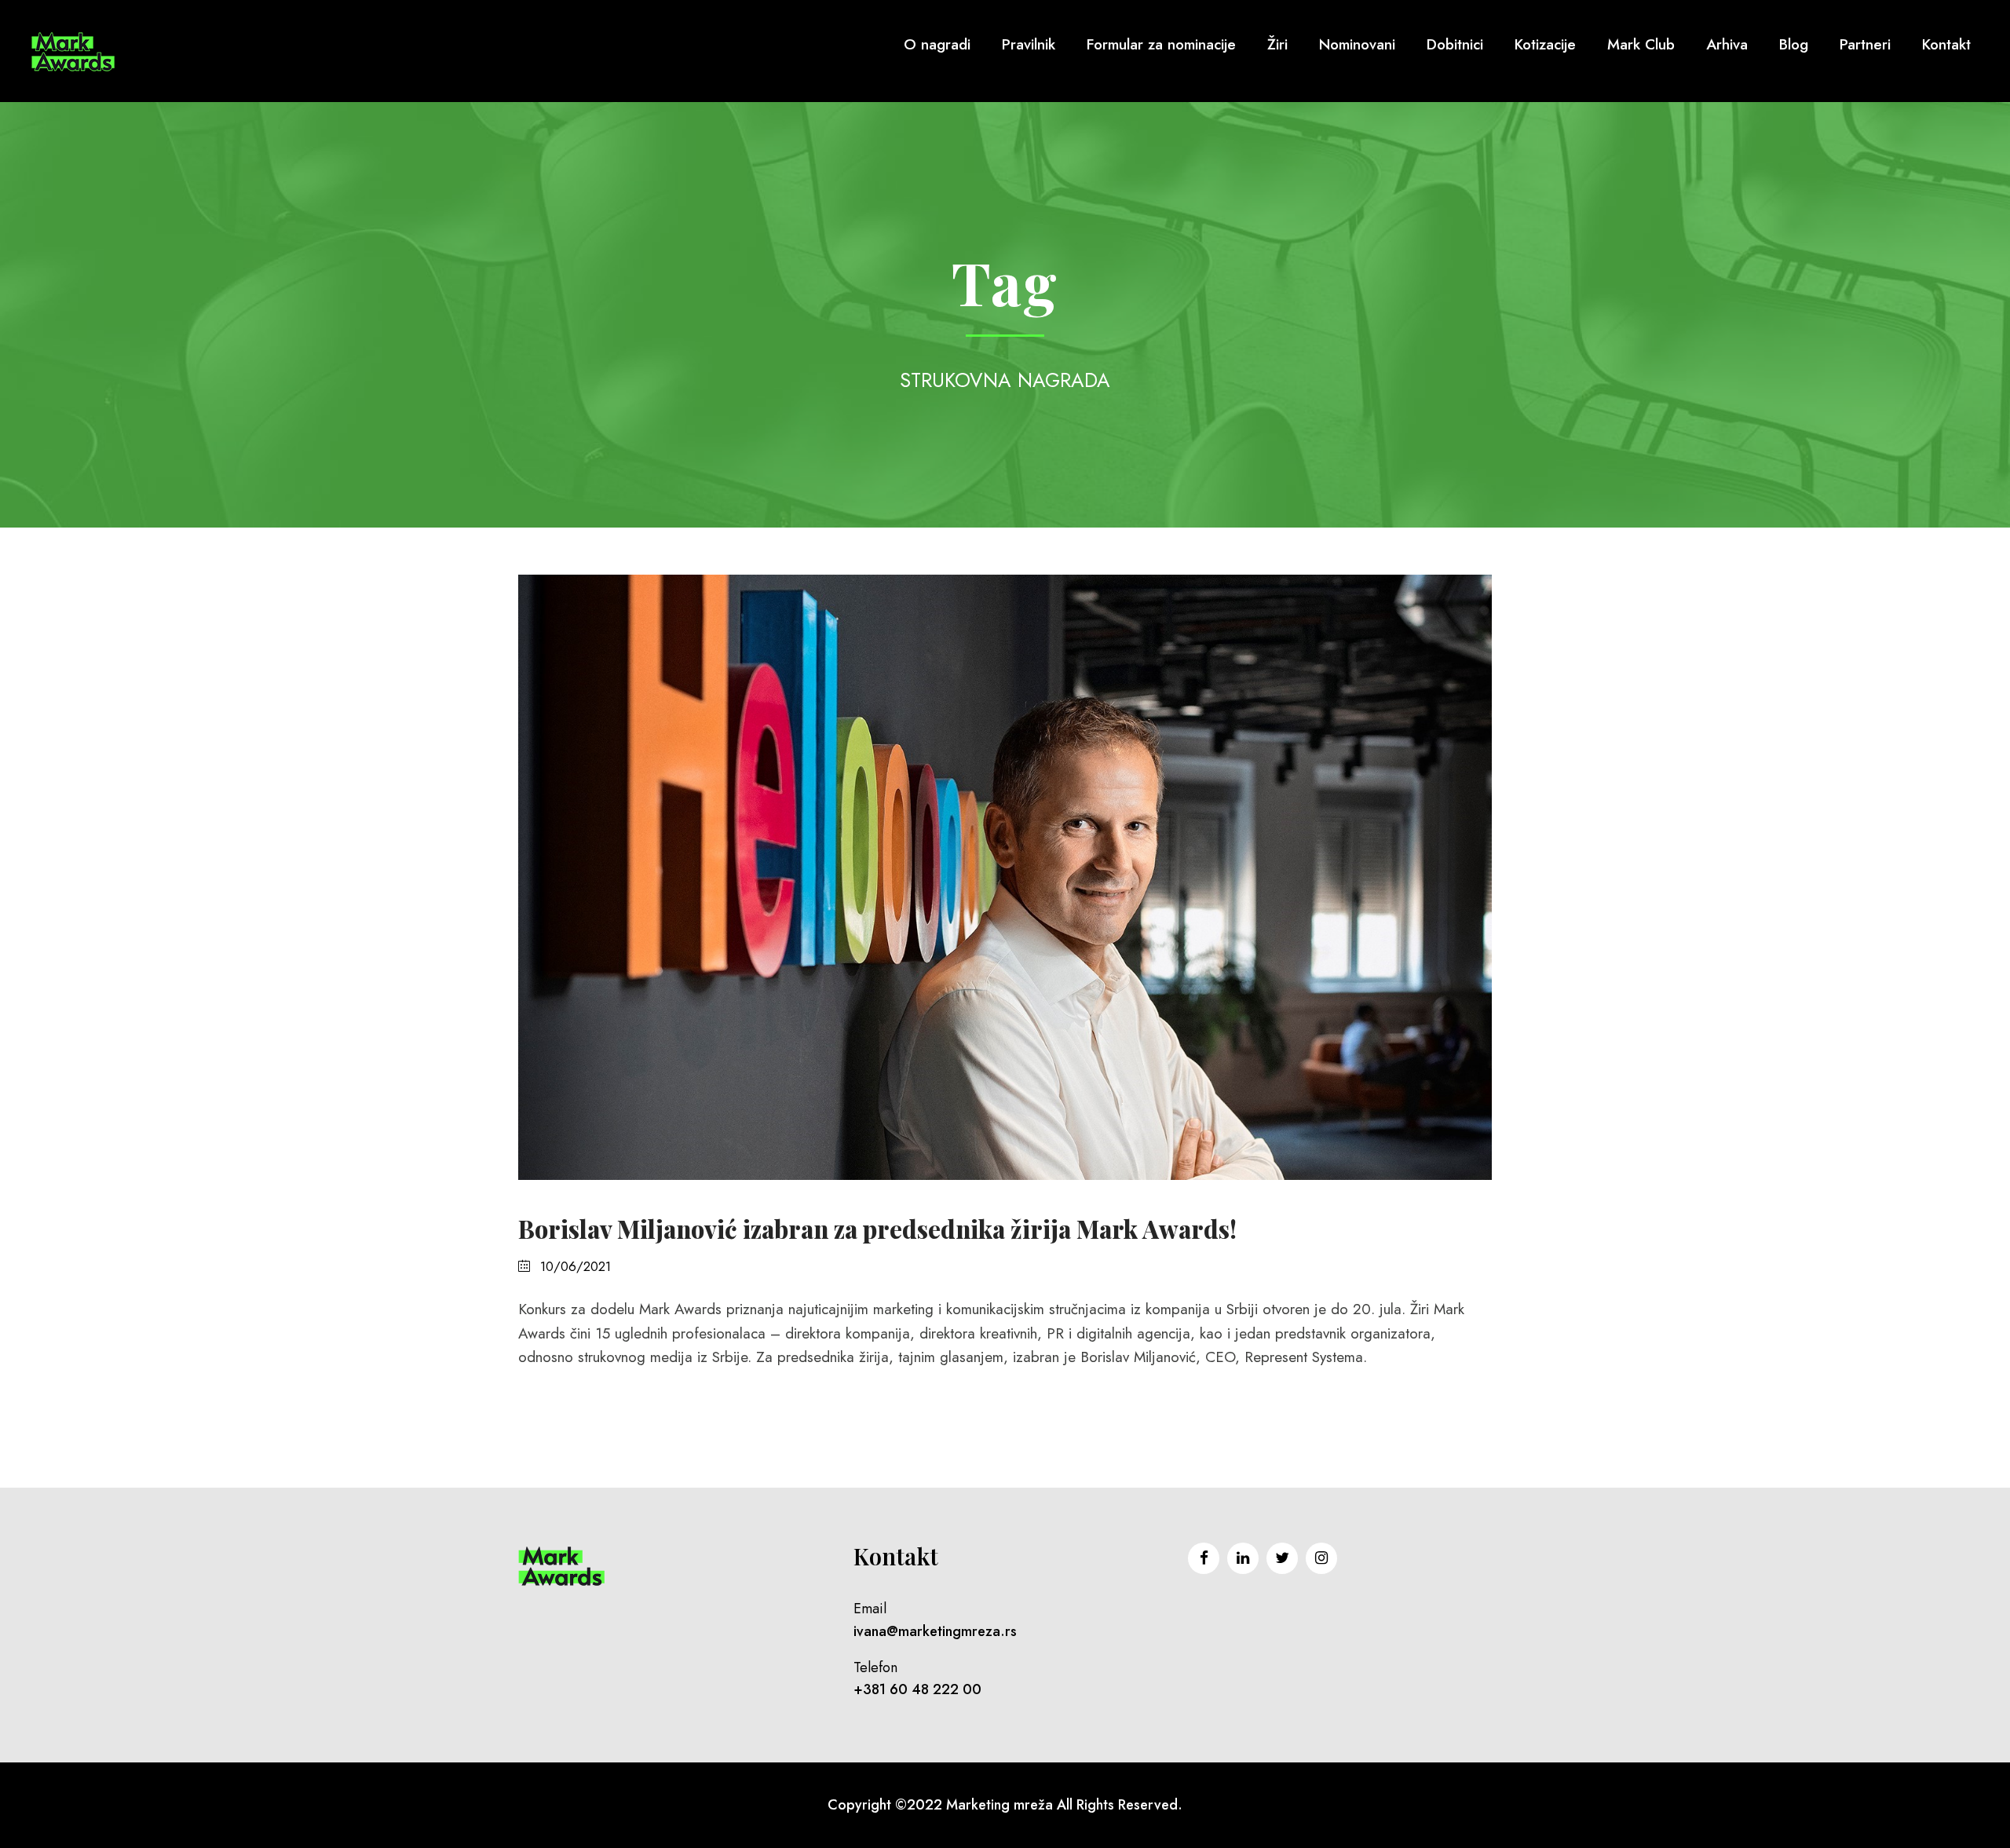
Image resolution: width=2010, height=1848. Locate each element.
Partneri (1865, 44)
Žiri (1277, 44)
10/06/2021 (576, 1266)
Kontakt (1946, 44)
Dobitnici (1455, 44)
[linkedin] (1243, 1558)
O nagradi (937, 44)
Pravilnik (1029, 44)
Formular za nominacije (1161, 44)
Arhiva (1727, 44)
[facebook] (1204, 1558)
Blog (1794, 44)
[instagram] (1321, 1558)
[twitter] (1282, 1558)
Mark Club (1641, 44)
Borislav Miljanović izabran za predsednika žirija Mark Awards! (877, 1229)
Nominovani (1357, 44)
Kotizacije (1545, 44)
